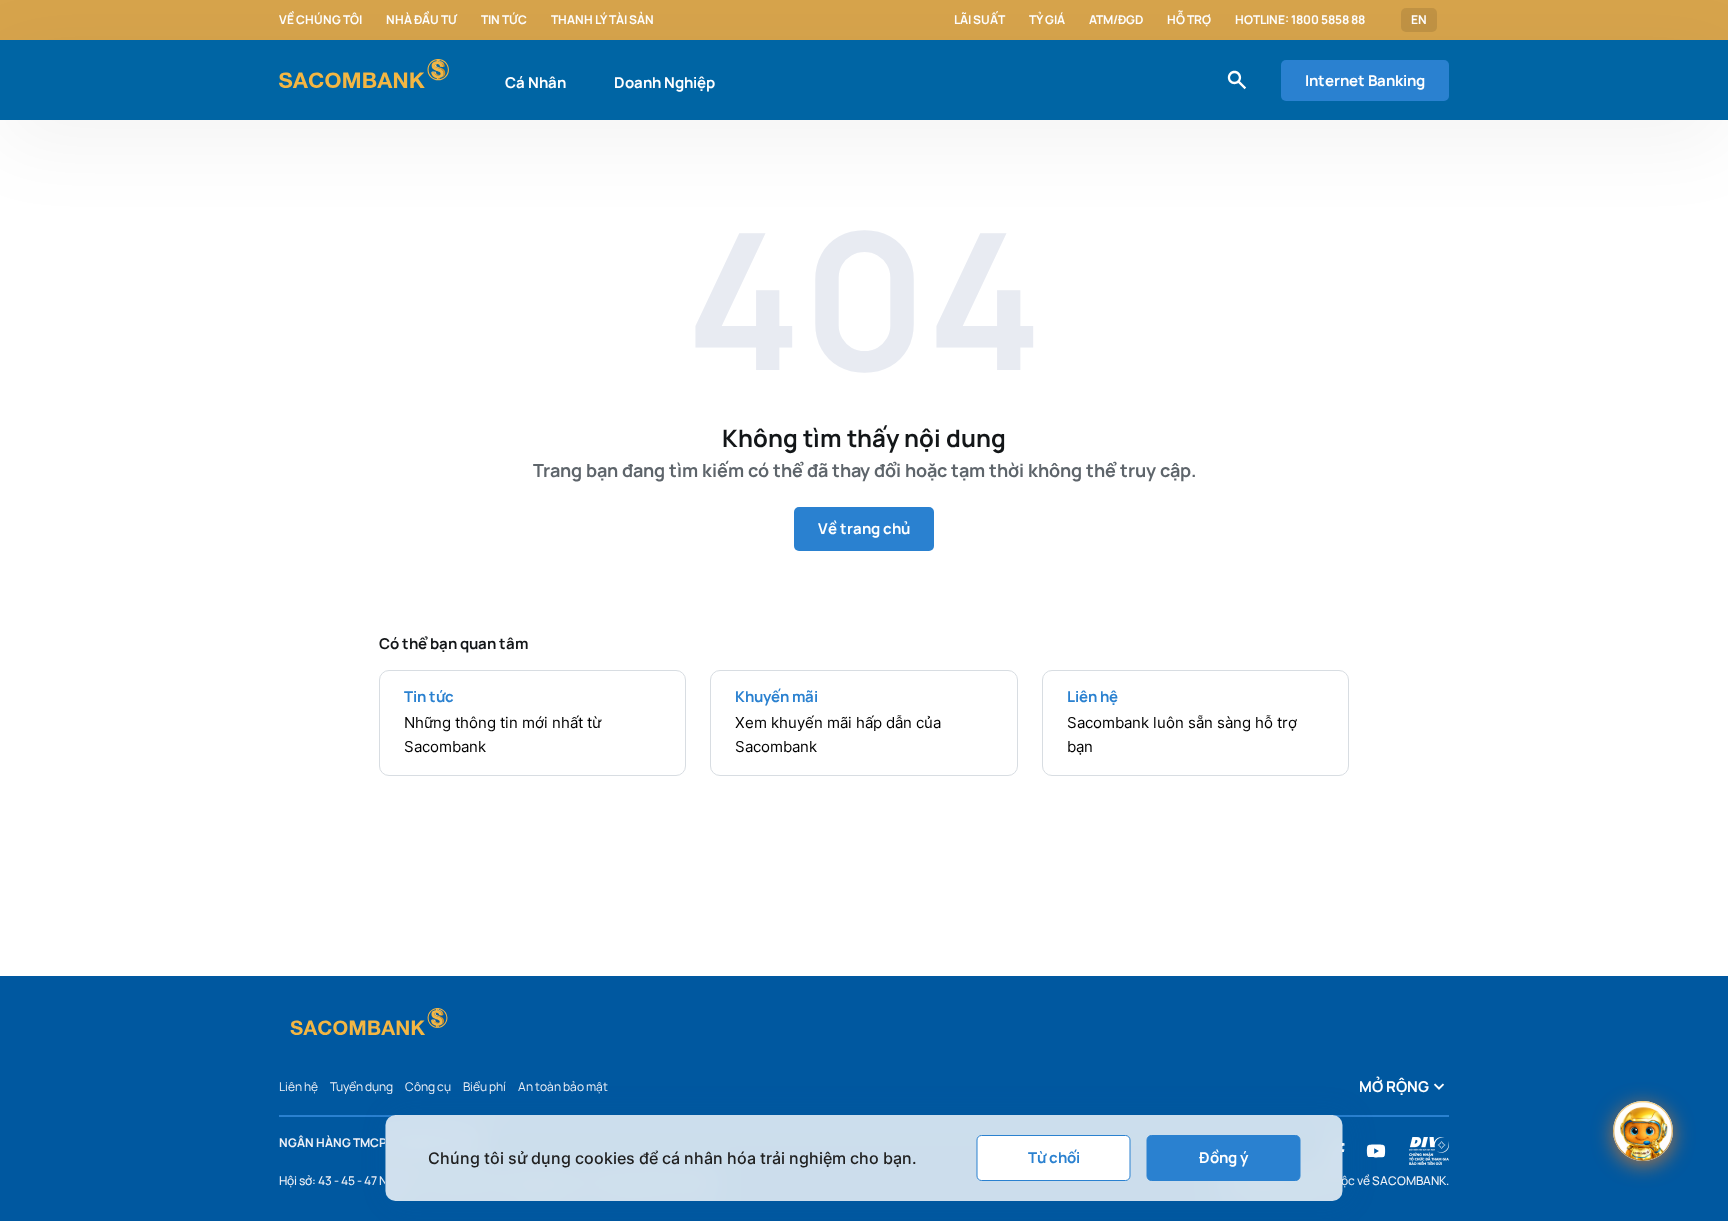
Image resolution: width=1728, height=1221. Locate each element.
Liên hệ (298, 1086)
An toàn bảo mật (563, 1086)
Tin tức (504, 20)
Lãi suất (979, 20)
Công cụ (428, 1086)
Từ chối (1054, 1157)
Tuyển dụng (361, 1086)
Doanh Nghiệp (664, 82)
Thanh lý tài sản (602, 20)
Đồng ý (1223, 1157)
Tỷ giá (1047, 20)
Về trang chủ (864, 528)
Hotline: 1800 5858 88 (1300, 20)
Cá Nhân (535, 82)
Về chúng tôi (320, 20)
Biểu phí (484, 1086)
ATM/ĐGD (1116, 20)
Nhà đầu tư (421, 20)
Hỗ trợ (1189, 20)
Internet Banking (1365, 80)
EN (1419, 20)
